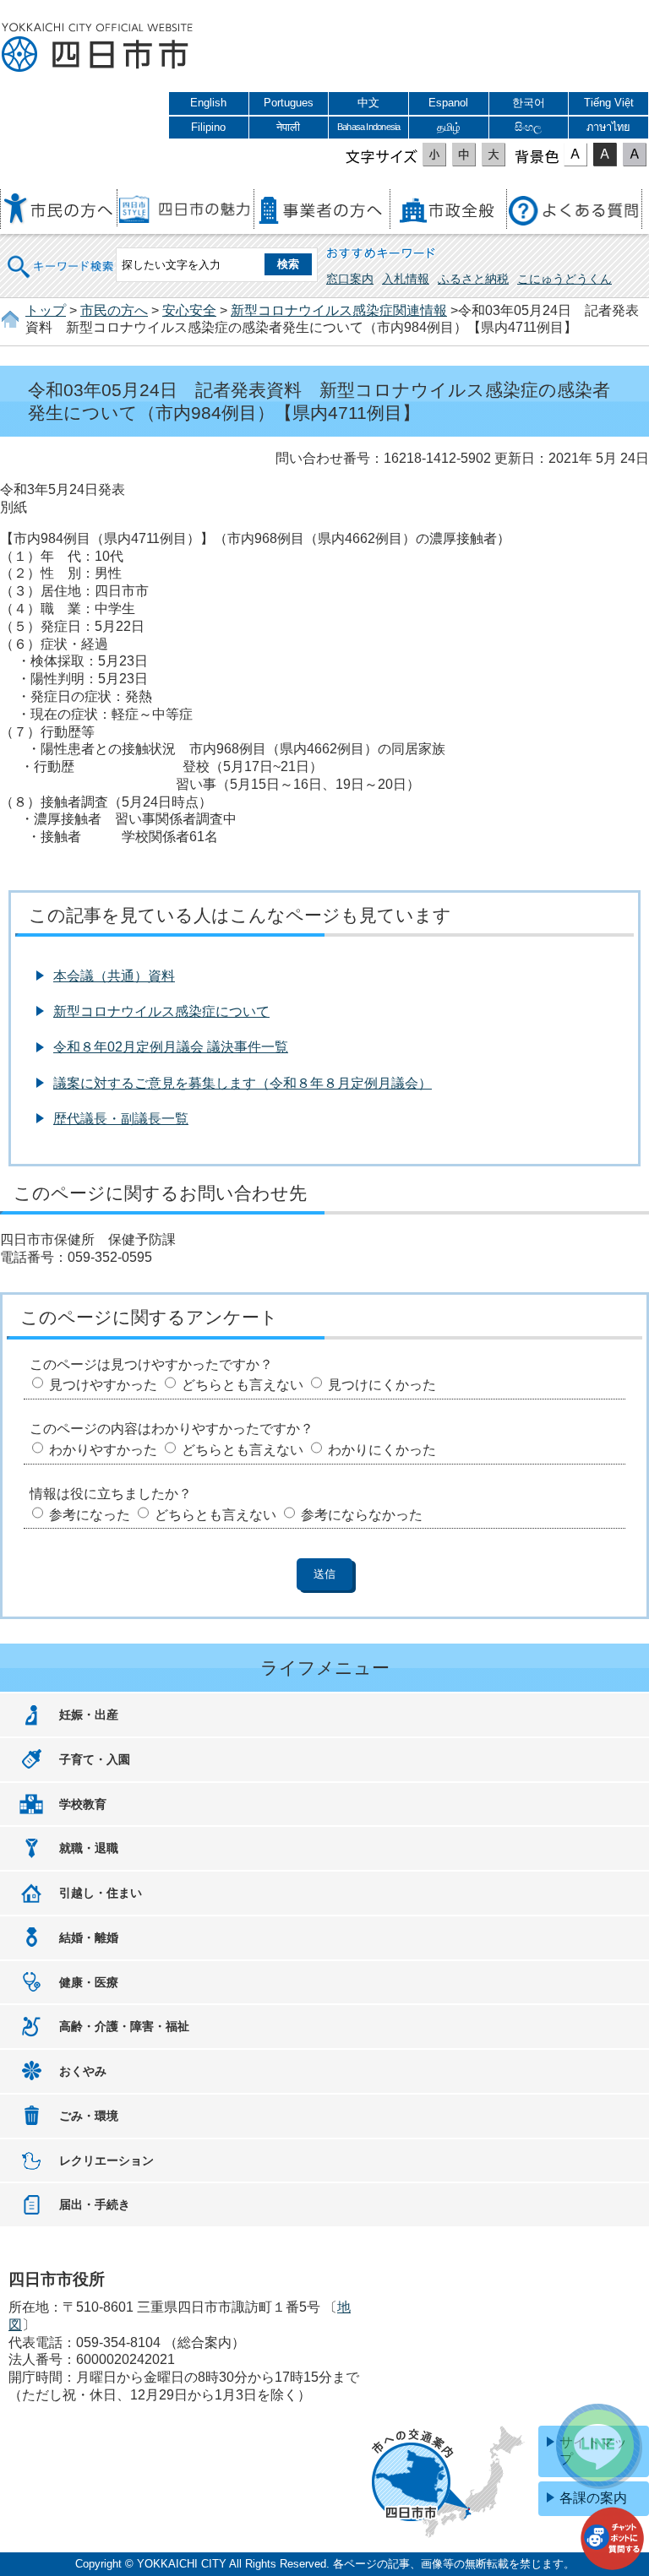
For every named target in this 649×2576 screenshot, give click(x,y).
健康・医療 (89, 1982)
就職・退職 (89, 1848)
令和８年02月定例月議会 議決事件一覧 (171, 1047)
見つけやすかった (103, 1385)
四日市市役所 (97, 48)
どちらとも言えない (243, 1385)
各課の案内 (593, 2498)
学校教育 (83, 1804)
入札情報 (406, 279)
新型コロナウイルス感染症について (161, 1011)
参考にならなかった (362, 1515)
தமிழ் (449, 127)
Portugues (289, 103)
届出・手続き (95, 2204)
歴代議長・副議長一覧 (121, 1119)
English (208, 103)
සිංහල (528, 127)
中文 (368, 103)
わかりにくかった (382, 1450)
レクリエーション (106, 2160)
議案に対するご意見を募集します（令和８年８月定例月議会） (243, 1083)
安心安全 (189, 310)
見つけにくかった (382, 1385)
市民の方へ (114, 310)
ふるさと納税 (473, 279)
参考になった (90, 1515)
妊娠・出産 (89, 1715)
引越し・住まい (101, 1893)
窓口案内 (350, 279)
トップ (46, 310)
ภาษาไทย (608, 127)
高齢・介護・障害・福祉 (124, 2026)
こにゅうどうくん (564, 279)
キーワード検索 (61, 255)
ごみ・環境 (89, 2116)
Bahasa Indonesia (368, 127)
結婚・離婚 (89, 1937)
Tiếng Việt (609, 103)
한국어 (529, 103)
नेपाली (288, 127)
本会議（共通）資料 (114, 976)
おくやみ (83, 2071)
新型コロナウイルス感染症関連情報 (339, 310)
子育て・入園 (95, 1759)
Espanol (448, 103)
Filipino (208, 127)
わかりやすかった (103, 1450)
